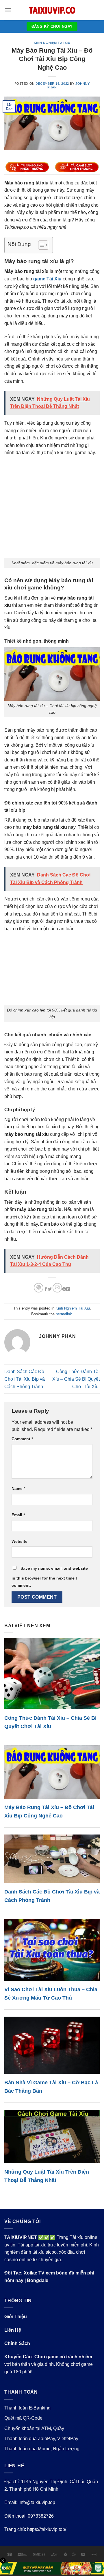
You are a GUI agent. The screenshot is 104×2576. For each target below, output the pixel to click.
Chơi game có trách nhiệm (63, 2357)
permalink (64, 1314)
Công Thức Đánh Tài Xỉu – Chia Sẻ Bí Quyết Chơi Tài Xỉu (76, 1379)
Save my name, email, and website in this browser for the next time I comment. (50, 1577)
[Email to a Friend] (57, 1288)
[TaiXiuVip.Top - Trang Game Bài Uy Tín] (52, 10)
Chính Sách (17, 2343)
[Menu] (8, 10)
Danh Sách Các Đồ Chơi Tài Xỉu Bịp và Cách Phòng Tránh (25, 1379)
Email (18, 1515)
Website (19, 1541)
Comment (22, 1439)
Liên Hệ (13, 2330)
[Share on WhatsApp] (39, 1288)
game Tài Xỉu (47, 279)
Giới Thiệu (16, 2317)
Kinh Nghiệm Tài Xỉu (52, 43)
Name (18, 1488)
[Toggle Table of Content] (40, 245)
